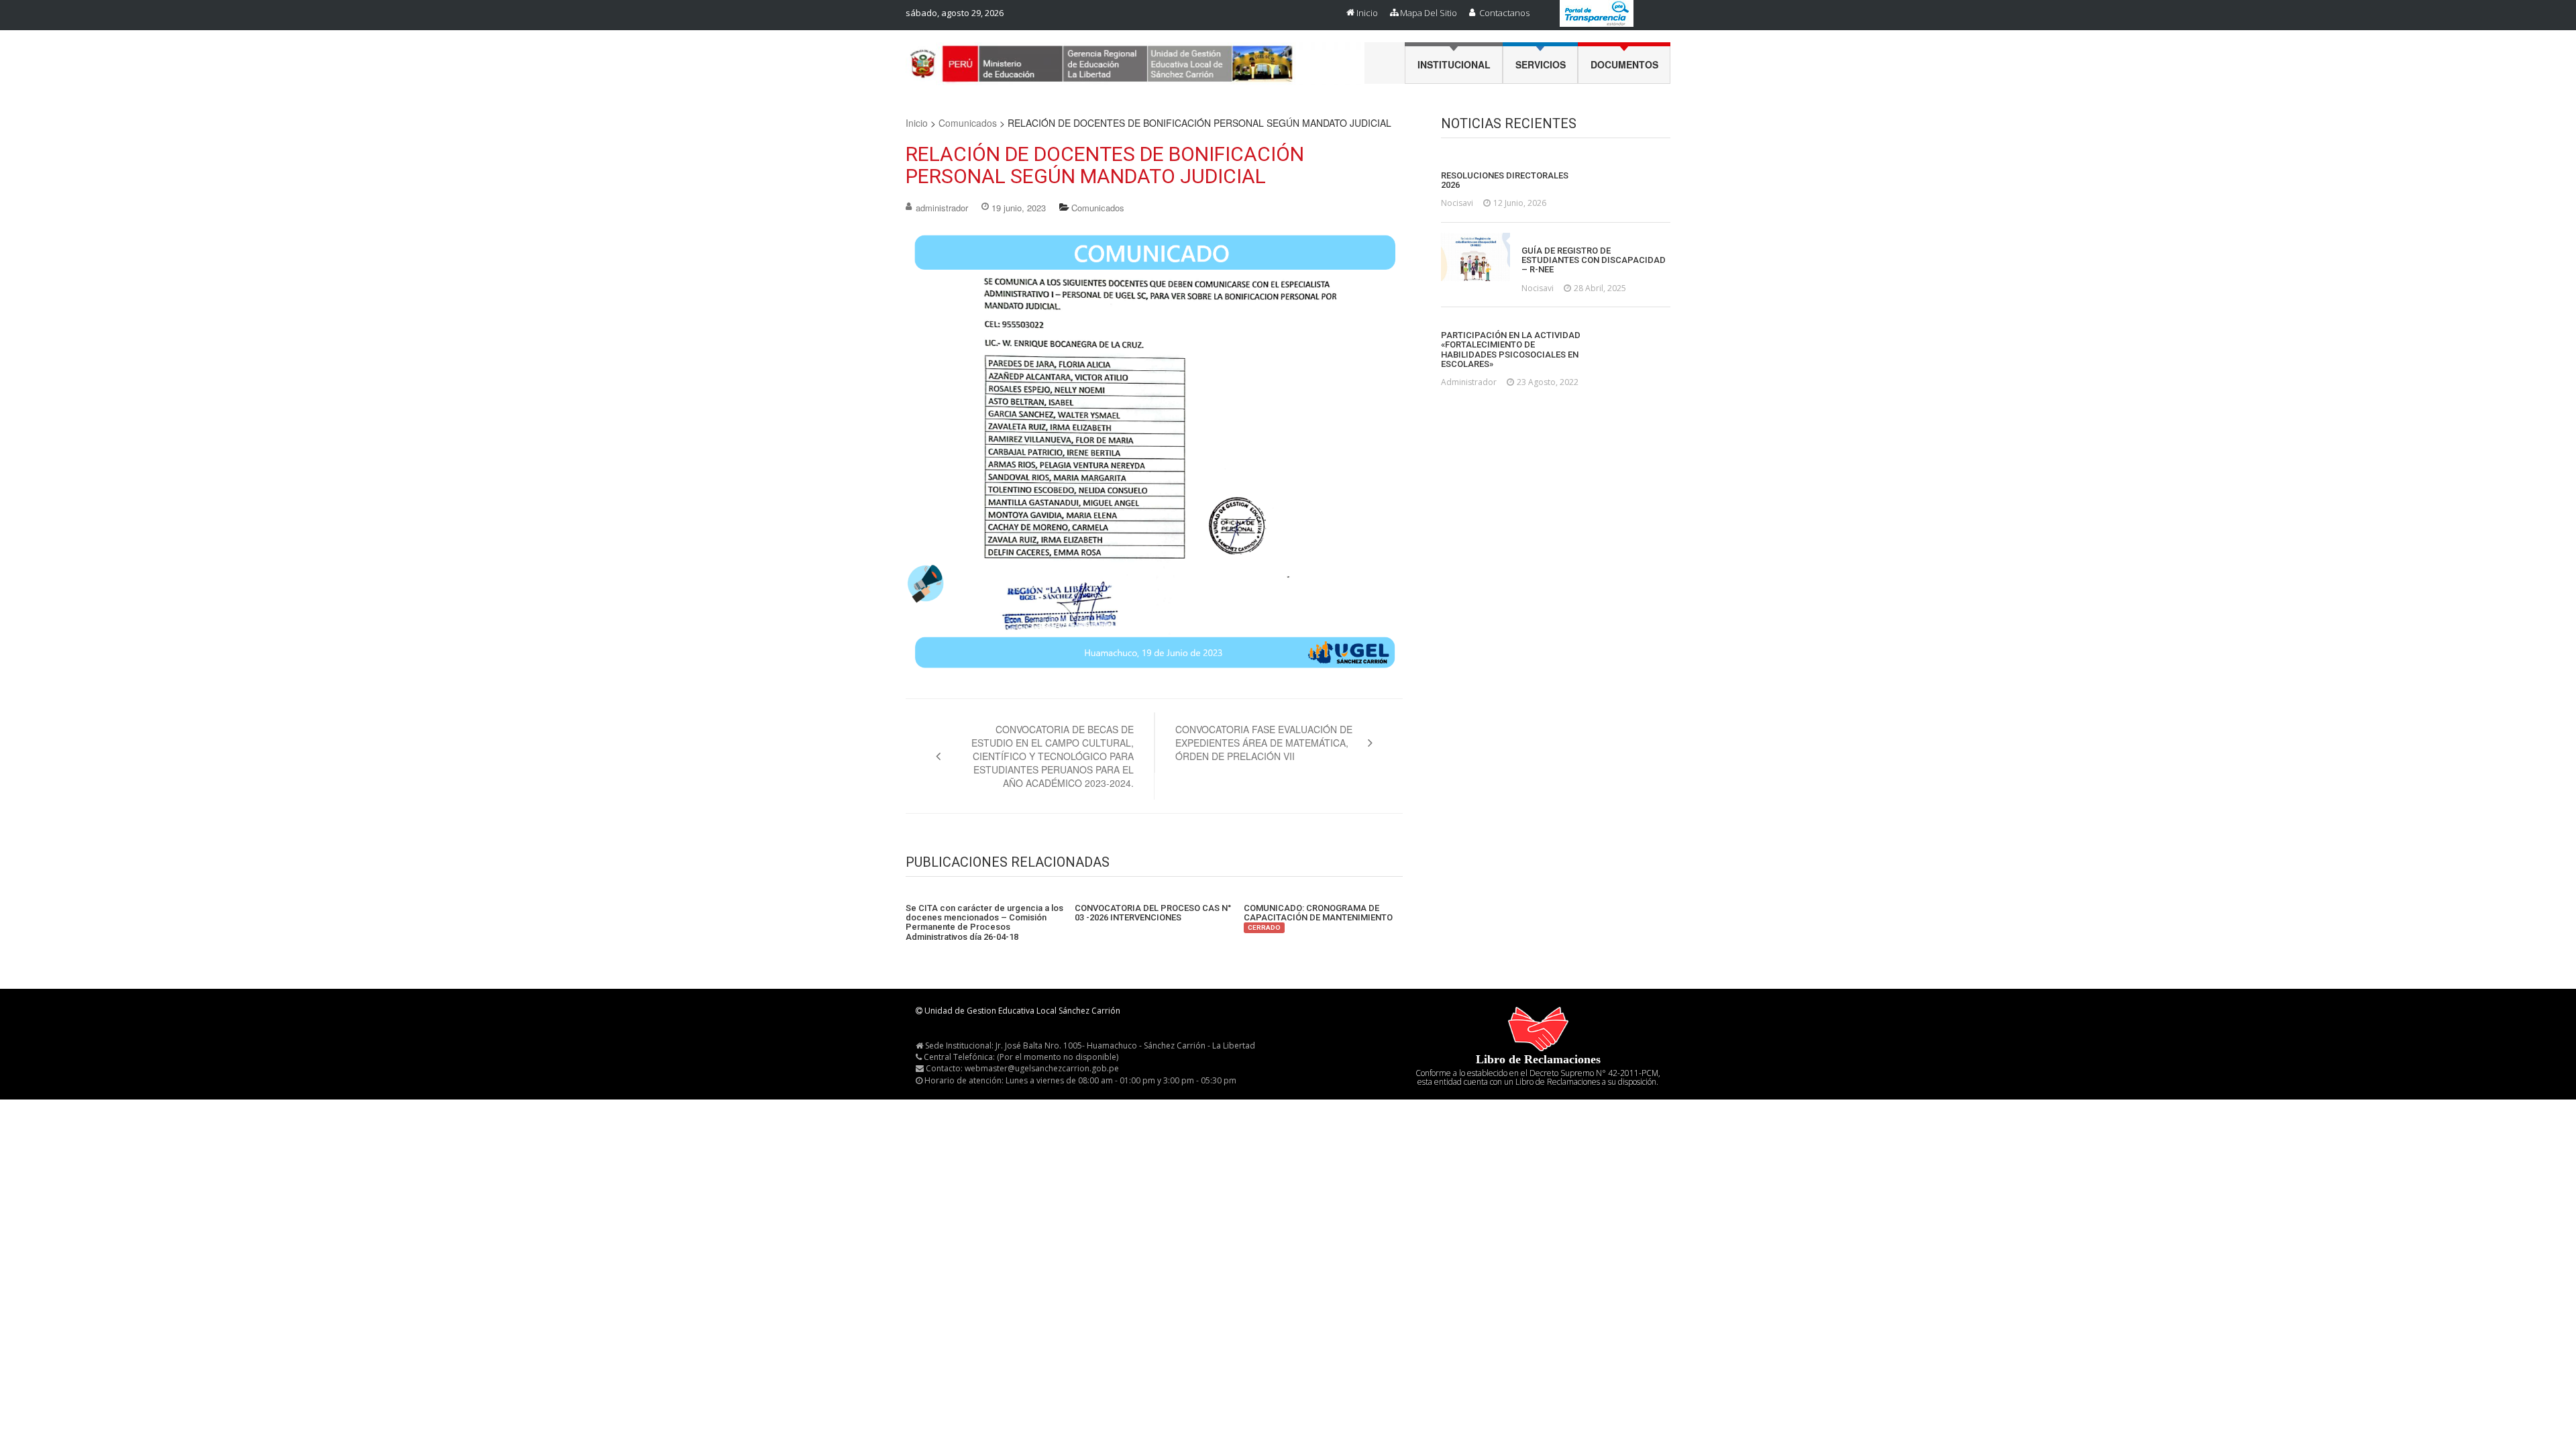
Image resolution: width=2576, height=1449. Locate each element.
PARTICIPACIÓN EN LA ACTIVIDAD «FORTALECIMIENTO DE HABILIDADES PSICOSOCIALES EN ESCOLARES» (1511, 350)
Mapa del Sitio (1429, 13)
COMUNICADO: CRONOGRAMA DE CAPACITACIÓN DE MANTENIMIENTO (1318, 918)
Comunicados (968, 123)
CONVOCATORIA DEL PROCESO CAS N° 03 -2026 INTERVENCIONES (1153, 913)
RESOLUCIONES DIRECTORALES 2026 (1505, 180)
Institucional (1454, 64)
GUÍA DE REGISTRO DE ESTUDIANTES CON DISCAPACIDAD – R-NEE (1594, 261)
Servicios (1541, 64)
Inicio (1367, 13)
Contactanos (1504, 13)
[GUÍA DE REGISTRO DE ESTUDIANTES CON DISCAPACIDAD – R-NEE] (1475, 257)
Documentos (1624, 64)
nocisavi (1457, 203)
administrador (942, 208)
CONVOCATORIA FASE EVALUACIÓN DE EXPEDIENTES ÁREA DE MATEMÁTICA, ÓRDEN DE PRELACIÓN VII (1264, 743)
